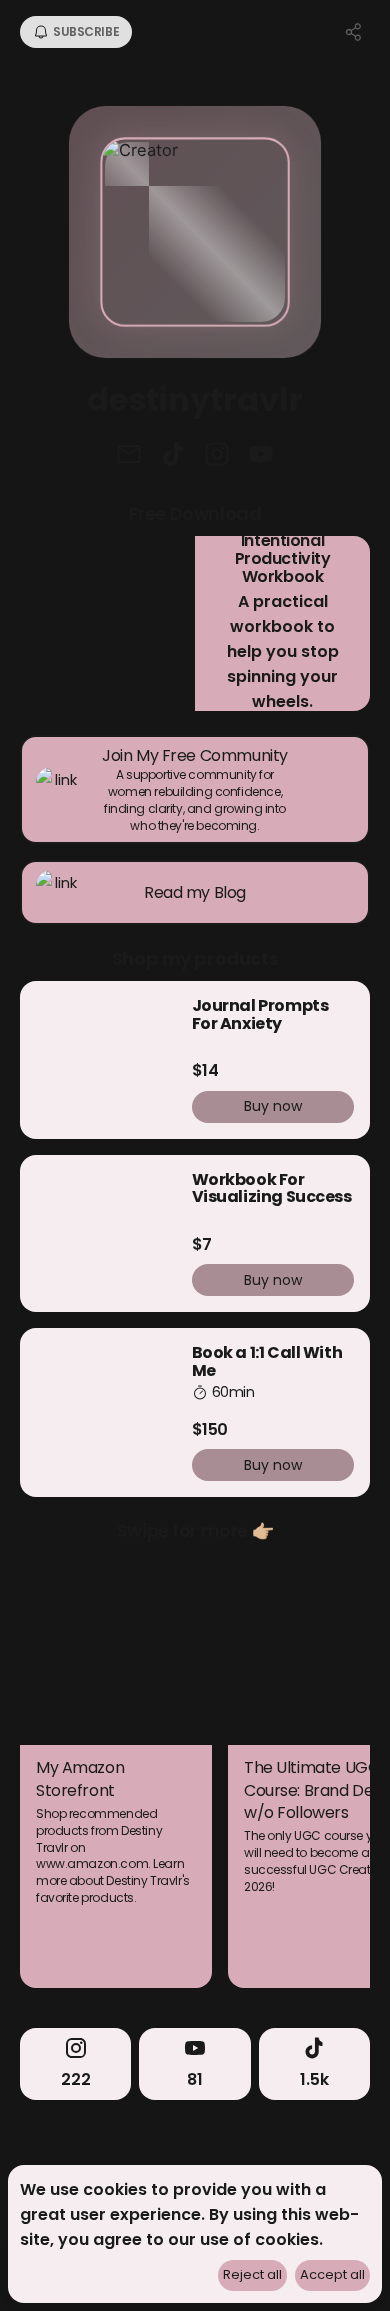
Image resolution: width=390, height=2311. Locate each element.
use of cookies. (261, 2239)
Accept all (332, 2274)
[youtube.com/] (261, 456)
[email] (129, 456)
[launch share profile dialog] (354, 32)
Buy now (273, 1106)
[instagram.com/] (217, 456)
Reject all (252, 2274)
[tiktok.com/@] (173, 456)
